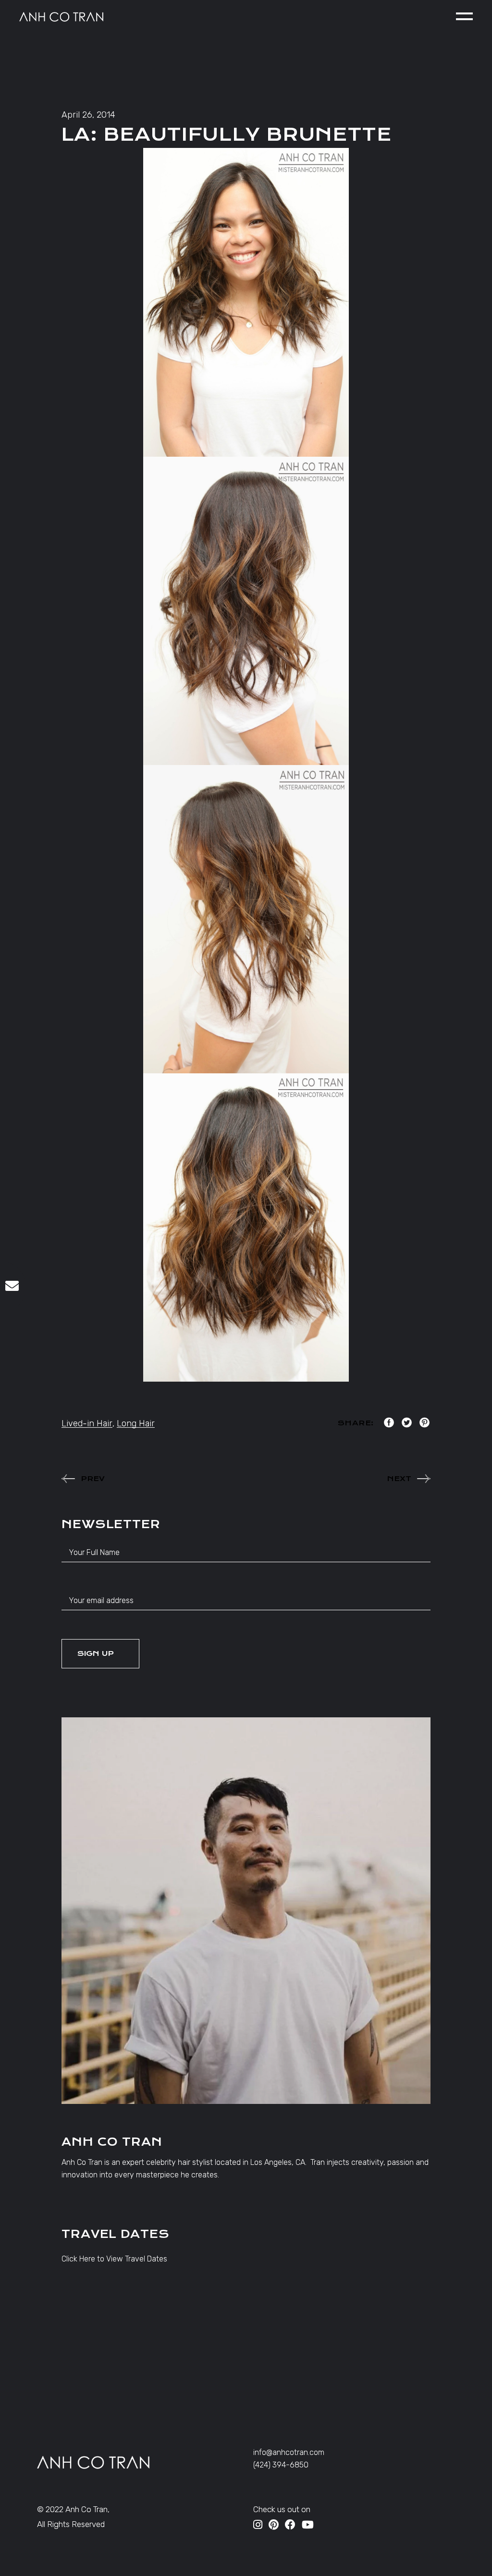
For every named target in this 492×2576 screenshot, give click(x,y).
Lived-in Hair (87, 1423)
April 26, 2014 (88, 115)
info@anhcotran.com (289, 2452)
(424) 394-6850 (281, 2465)
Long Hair (136, 1423)
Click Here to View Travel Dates (114, 2259)
